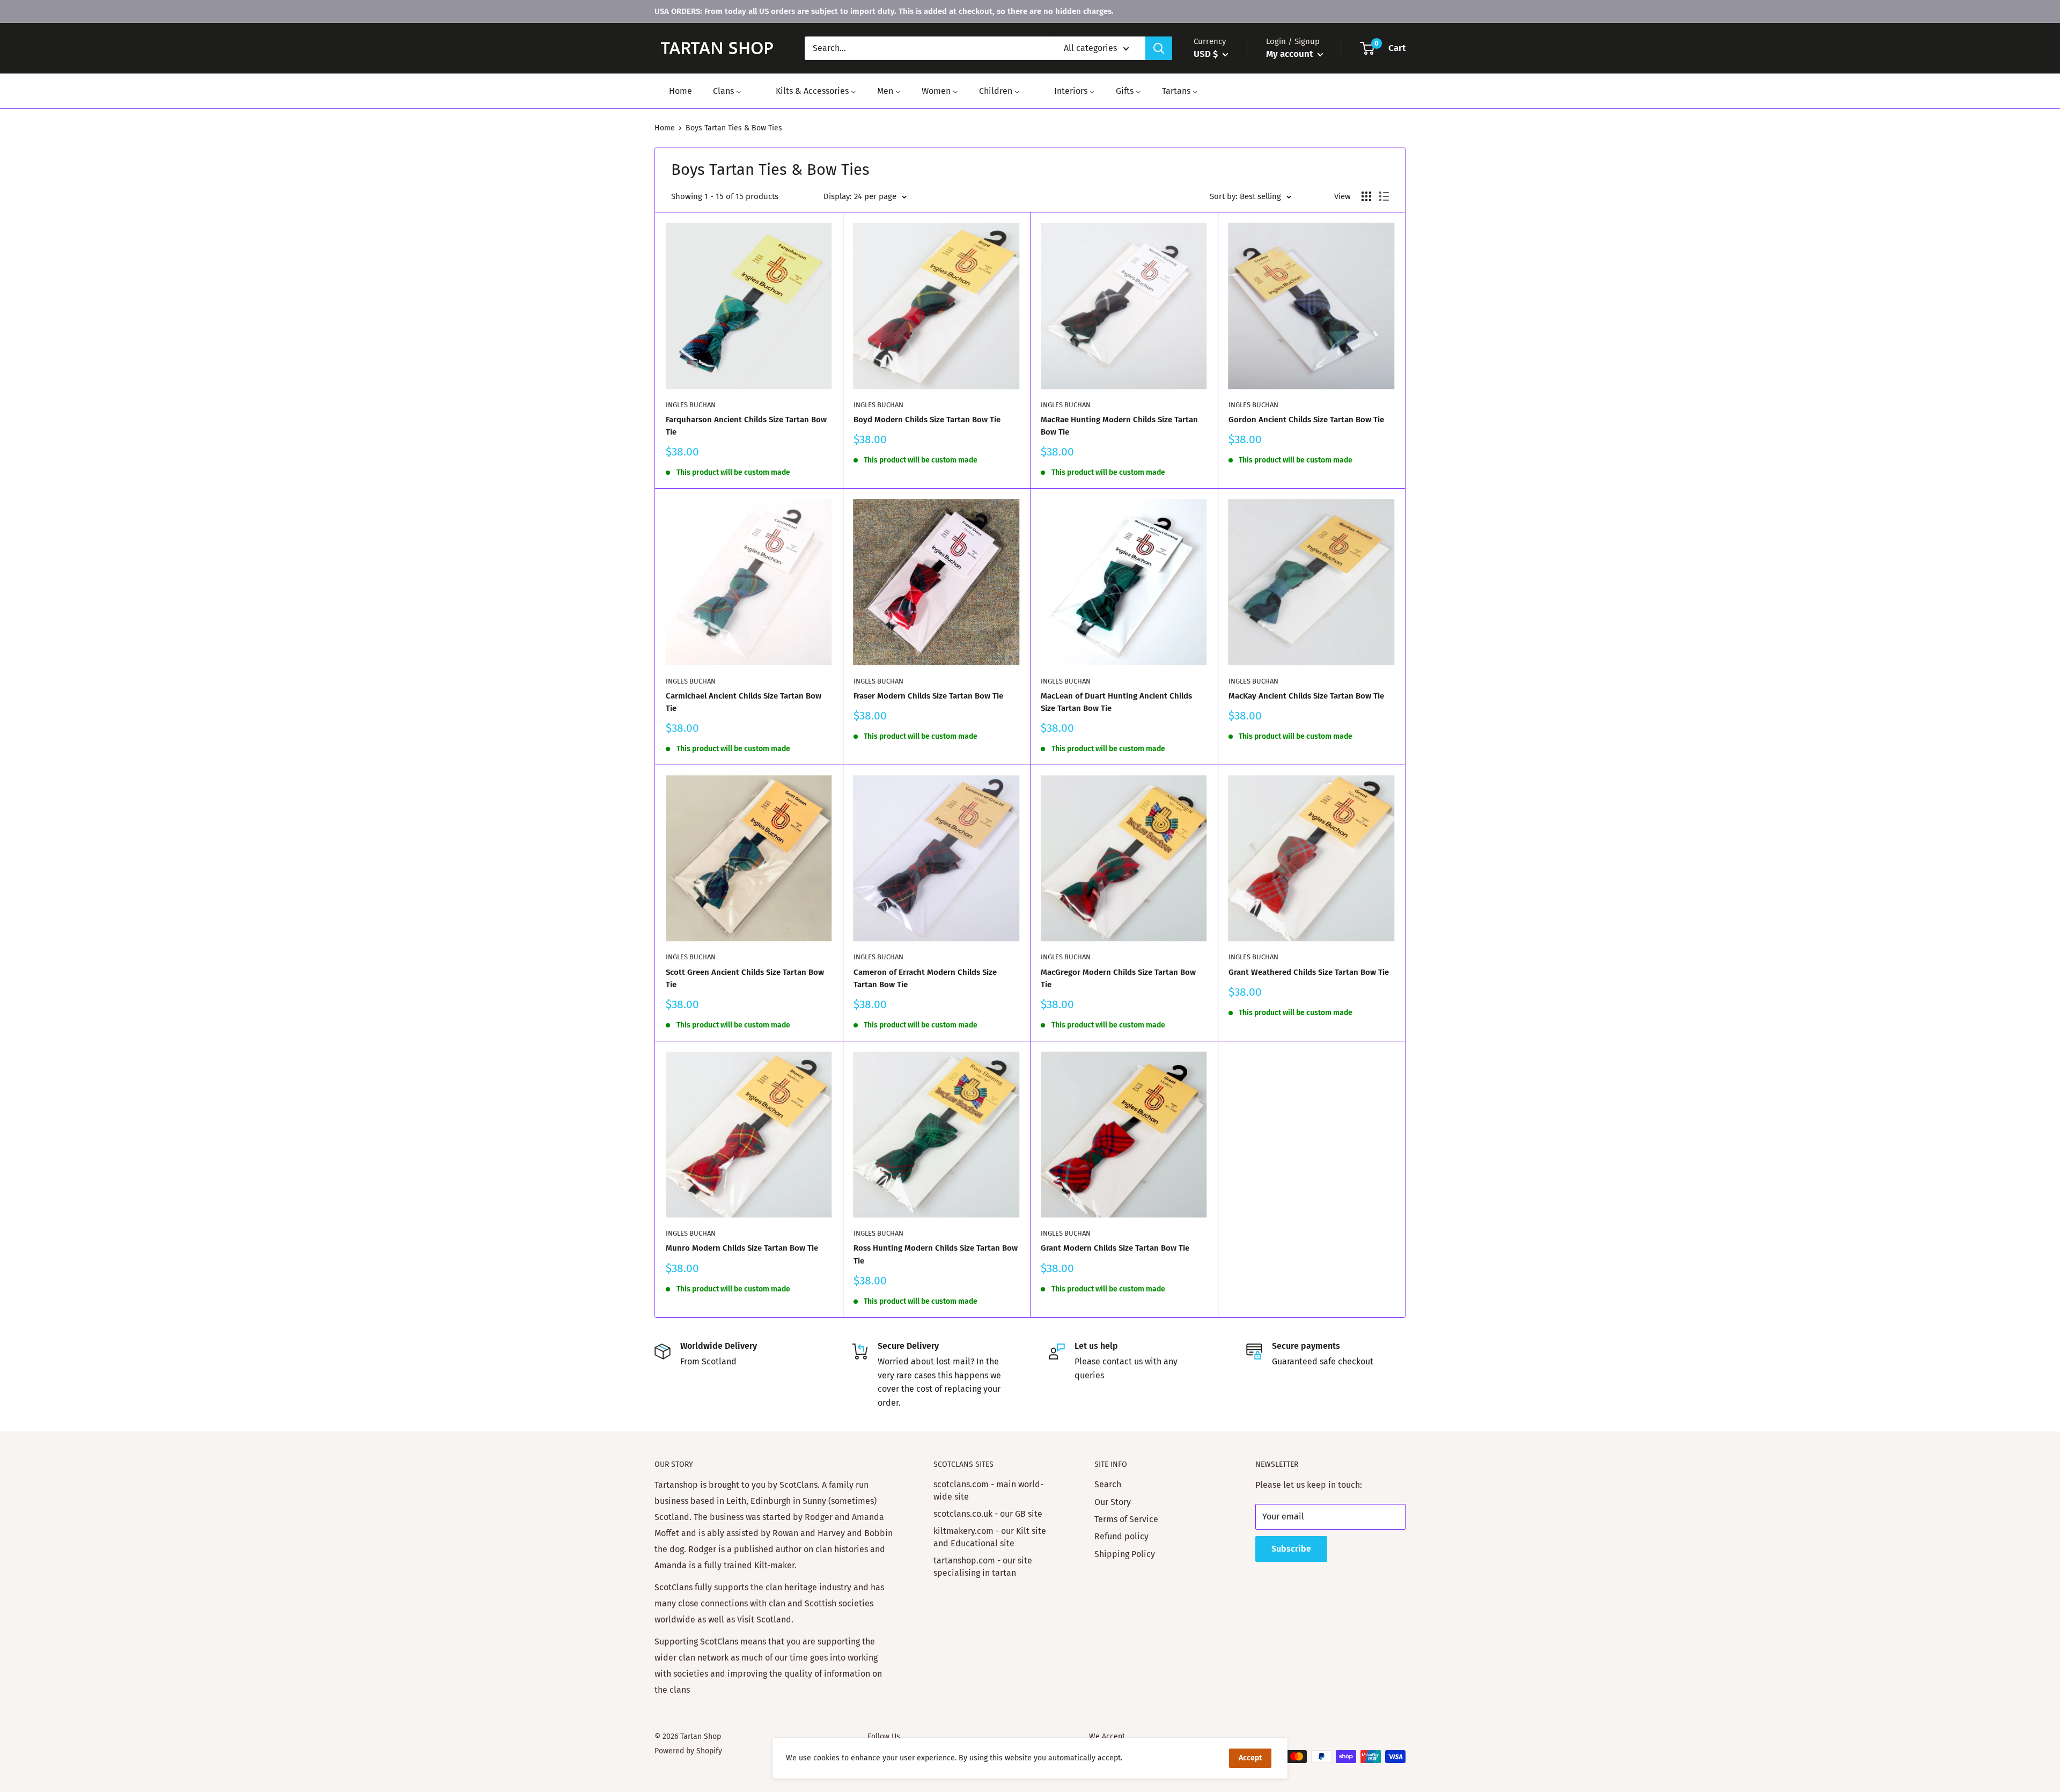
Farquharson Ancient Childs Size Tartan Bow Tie (746, 426)
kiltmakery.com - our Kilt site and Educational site (990, 1537)
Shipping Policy (1125, 1554)
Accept (1250, 1758)
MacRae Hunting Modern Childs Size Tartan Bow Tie (1119, 426)
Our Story (1113, 1502)
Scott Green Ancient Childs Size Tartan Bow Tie (745, 978)
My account (1290, 54)
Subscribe (1291, 1549)
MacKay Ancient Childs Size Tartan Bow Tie (1306, 696)
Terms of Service (1126, 1519)
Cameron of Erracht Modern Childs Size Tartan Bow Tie (925, 978)
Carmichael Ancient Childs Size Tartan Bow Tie (744, 702)
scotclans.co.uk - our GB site (988, 1514)
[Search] (1159, 48)
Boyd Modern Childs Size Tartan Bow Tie (927, 420)
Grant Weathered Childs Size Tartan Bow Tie (1309, 972)
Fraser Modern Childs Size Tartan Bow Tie (928, 696)
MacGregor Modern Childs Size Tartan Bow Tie (1118, 978)
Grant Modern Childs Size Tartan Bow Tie (1115, 1248)
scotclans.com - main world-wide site (988, 1490)
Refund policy (1121, 1536)
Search (1108, 1484)
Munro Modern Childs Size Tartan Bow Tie (742, 1248)
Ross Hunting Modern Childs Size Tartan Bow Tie (936, 1254)
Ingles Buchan (691, 405)
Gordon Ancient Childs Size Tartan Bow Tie (1306, 420)
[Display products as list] (1384, 196)
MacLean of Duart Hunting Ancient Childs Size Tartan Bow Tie (1116, 702)
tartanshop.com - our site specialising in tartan (983, 1566)
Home (665, 128)
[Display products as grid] (1366, 196)
